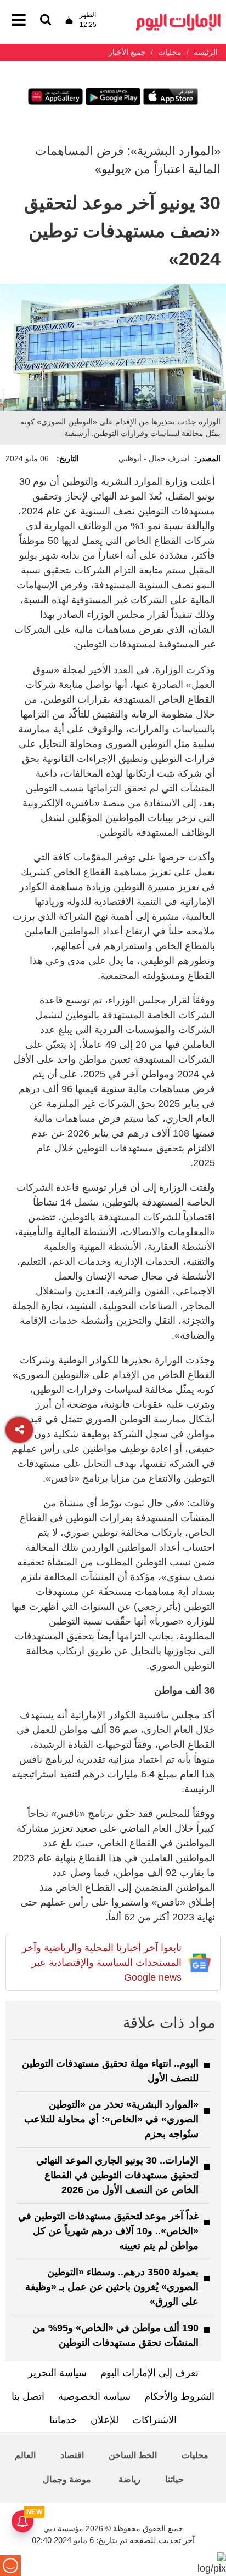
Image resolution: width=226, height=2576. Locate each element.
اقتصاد (72, 2455)
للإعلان (104, 2420)
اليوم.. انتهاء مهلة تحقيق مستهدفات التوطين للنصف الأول (110, 2071)
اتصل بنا (28, 2396)
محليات (195, 2455)
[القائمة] (46, 21)
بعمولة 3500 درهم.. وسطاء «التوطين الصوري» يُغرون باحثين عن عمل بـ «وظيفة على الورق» (112, 2287)
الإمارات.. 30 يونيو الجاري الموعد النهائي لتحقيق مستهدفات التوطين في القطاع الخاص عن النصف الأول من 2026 (117, 2175)
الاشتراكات (154, 2420)
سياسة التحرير (57, 2373)
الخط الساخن (133, 2455)
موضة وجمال (67, 2479)
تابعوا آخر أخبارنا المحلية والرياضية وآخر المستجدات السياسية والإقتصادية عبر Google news (102, 1963)
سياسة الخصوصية (94, 2396)
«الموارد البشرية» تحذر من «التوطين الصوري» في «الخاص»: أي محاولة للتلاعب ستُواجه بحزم (111, 2119)
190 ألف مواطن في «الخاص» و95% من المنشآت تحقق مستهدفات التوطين (115, 2335)
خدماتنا (63, 2420)
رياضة (129, 2479)
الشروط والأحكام (179, 2396)
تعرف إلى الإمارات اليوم (149, 2373)
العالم (25, 2455)
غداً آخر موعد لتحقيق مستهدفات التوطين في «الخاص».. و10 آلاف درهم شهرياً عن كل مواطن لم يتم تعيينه (108, 2231)
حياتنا (174, 2479)
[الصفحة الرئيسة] (178, 17)
